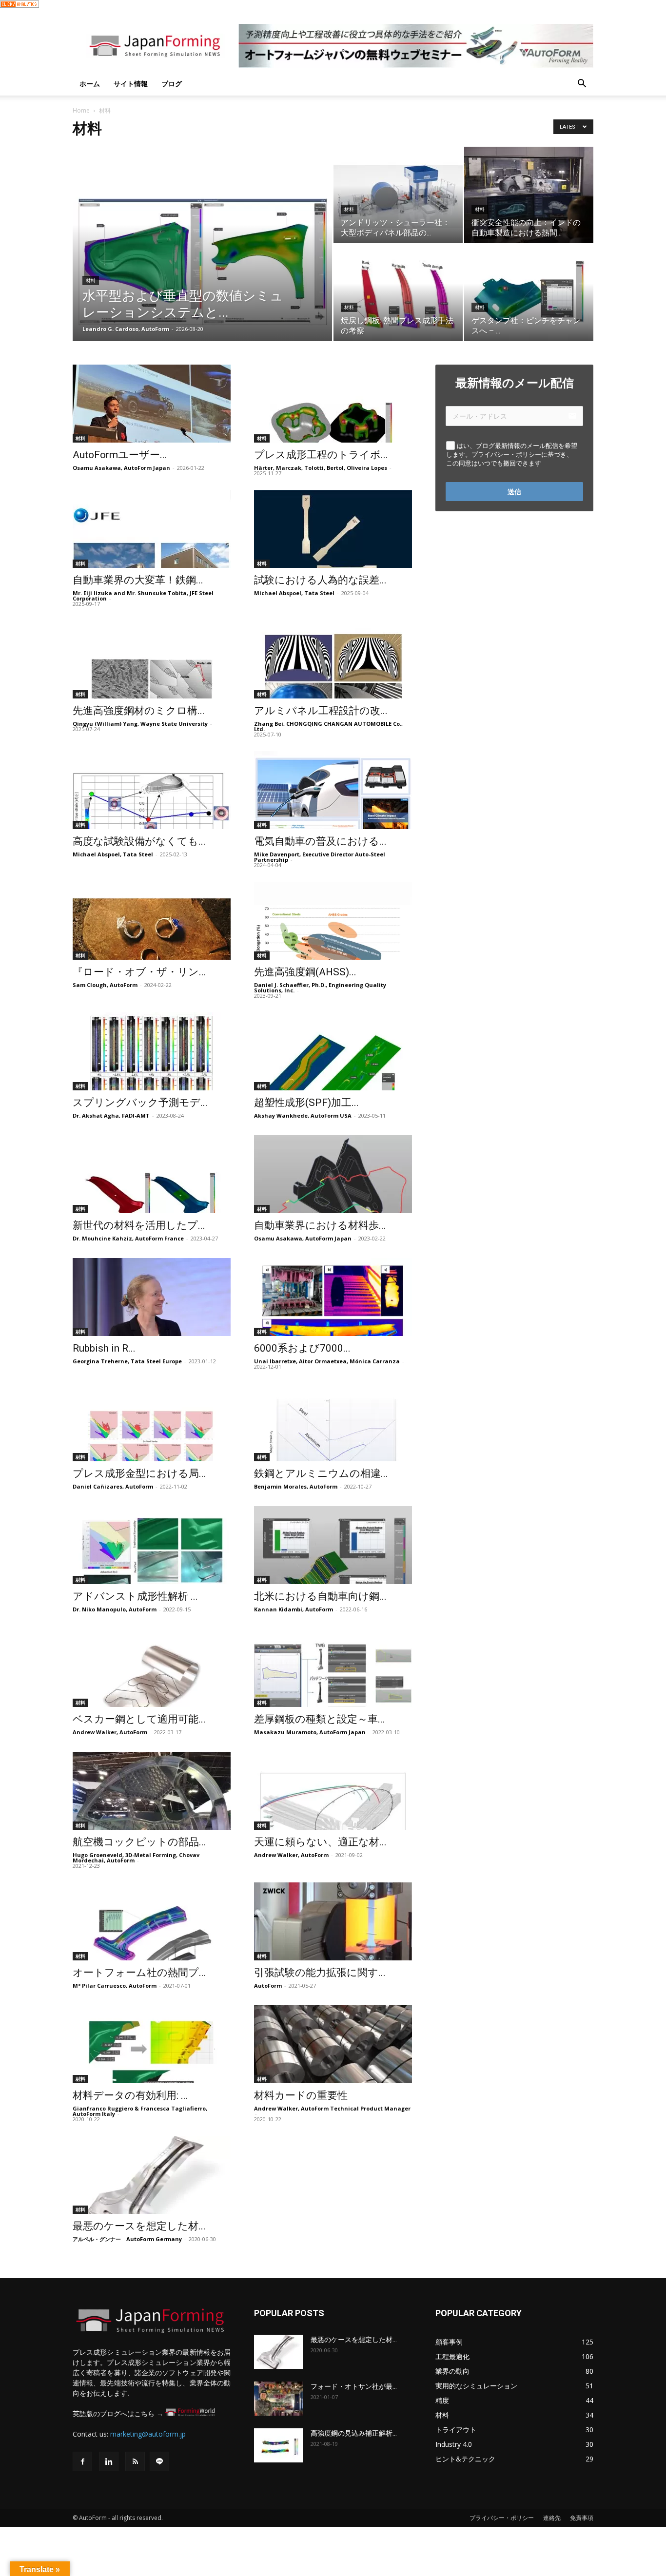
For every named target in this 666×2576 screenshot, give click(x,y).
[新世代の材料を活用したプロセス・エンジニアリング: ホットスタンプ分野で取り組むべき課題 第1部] (152, 1174)
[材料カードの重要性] (333, 2044)
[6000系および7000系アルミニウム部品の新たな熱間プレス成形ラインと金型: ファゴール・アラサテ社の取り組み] (333, 1297)
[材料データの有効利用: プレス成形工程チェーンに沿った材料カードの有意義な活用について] (152, 2044)
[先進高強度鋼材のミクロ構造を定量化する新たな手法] (152, 659)
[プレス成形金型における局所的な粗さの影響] (152, 1422)
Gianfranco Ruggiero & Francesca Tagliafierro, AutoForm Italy (140, 2111)
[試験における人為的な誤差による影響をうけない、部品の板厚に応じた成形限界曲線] (333, 529)
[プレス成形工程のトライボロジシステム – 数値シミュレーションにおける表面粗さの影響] (333, 404)
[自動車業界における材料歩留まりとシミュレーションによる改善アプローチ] (333, 1174)
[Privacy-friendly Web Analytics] (20, 5)
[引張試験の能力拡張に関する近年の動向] (333, 1921)
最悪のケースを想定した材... (139, 2226)
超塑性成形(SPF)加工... (306, 1103)
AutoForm (268, 1985)
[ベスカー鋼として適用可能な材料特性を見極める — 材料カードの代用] (152, 1668)
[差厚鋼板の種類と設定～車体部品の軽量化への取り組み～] (333, 1668)
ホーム (90, 84)
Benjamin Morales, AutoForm (296, 1486)
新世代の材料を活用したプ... (139, 1225)
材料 (91, 281)
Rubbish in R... (104, 1348)
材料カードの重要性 (301, 2095)
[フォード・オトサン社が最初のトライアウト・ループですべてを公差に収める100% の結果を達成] (278, 2399)
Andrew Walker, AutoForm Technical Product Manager (332, 2108)
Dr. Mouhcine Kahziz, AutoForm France (128, 1238)
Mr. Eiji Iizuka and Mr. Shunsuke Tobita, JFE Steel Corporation (143, 596)
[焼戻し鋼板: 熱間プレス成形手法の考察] (398, 293)
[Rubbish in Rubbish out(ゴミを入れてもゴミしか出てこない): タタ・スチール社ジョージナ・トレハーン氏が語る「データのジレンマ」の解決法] (152, 1297)
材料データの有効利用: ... (130, 2095)
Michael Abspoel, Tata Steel (294, 593)
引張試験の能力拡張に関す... (320, 1973)
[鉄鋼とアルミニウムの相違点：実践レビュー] (333, 1422)
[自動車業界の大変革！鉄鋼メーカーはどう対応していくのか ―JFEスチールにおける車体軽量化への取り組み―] (152, 529)
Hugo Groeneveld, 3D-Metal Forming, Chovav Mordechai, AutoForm (136, 1858)
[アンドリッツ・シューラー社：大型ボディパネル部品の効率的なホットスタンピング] (398, 195)
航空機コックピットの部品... (139, 1842)
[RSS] (135, 2461)
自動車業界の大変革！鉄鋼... (138, 580)
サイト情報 (131, 84)
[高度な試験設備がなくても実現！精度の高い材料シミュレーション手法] (152, 790)
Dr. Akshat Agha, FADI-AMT (111, 1115)
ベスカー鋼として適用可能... (139, 1719)
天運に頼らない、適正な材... (320, 1842)
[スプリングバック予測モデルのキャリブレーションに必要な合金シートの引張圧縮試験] (152, 1051)
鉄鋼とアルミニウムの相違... (321, 1473)
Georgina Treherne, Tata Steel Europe (127, 1361)
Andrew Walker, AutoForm (110, 1732)
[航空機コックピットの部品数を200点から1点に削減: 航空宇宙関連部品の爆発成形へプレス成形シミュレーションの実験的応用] (152, 1791)
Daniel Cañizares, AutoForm (113, 1486)
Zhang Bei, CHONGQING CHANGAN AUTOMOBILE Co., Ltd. (328, 726)
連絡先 (552, 2518)
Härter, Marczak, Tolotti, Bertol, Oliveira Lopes (321, 468)
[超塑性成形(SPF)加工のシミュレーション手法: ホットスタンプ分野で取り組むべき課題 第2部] (333, 1051)
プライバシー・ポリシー (502, 2518)
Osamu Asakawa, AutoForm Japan (121, 468)
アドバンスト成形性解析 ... (135, 1596)
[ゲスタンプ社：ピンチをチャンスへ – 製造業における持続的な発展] (529, 293)
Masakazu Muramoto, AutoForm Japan (310, 1732)
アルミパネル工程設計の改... (321, 711)
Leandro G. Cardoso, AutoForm (126, 329)
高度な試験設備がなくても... (139, 841)
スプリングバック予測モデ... (140, 1103)
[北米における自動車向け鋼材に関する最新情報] (333, 1545)
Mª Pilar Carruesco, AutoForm (115, 1985)
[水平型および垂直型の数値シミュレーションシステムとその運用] (202, 259)
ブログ (172, 84)
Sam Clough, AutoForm (105, 985)
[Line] (159, 2461)
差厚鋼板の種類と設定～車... (320, 1719)
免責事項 (582, 2518)
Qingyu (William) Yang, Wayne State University (140, 724)
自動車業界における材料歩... (320, 1225)
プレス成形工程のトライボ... (321, 455)
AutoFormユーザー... (120, 455)
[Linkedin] (109, 2461)
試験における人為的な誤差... (320, 580)
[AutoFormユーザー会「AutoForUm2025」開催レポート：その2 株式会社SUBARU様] (152, 404)
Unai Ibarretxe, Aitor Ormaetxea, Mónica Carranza (327, 1361)
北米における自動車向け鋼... (320, 1596)
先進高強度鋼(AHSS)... (305, 972)
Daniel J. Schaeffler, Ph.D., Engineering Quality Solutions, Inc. (320, 988)
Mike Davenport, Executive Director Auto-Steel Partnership (320, 857)
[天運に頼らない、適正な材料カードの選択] (333, 1791)
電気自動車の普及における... (320, 841)
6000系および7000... (302, 1348)
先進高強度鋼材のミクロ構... (139, 711)
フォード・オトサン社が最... (354, 2386)
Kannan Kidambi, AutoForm (294, 1609)
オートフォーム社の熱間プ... (139, 1973)
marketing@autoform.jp (148, 2434)
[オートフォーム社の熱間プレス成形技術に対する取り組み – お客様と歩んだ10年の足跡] (152, 1921)
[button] (582, 85)
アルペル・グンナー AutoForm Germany (127, 2239)
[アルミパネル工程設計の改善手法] (333, 659)
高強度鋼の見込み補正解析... (354, 2433)
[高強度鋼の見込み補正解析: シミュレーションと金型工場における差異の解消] (278, 2445)
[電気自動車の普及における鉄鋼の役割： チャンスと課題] (333, 790)
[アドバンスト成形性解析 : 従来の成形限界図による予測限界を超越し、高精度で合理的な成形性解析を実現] (152, 1545)
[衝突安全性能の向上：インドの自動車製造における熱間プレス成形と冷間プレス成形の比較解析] (529, 195)
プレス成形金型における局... (139, 1473)
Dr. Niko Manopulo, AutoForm (115, 1609)
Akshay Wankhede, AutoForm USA (303, 1115)
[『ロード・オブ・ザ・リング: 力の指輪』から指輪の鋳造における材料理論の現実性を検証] (152, 921)
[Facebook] (82, 2461)
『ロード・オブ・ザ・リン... (139, 972)
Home (81, 110)
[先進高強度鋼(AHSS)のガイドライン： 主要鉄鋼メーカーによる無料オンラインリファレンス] (333, 921)
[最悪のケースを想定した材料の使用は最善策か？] (152, 2175)
